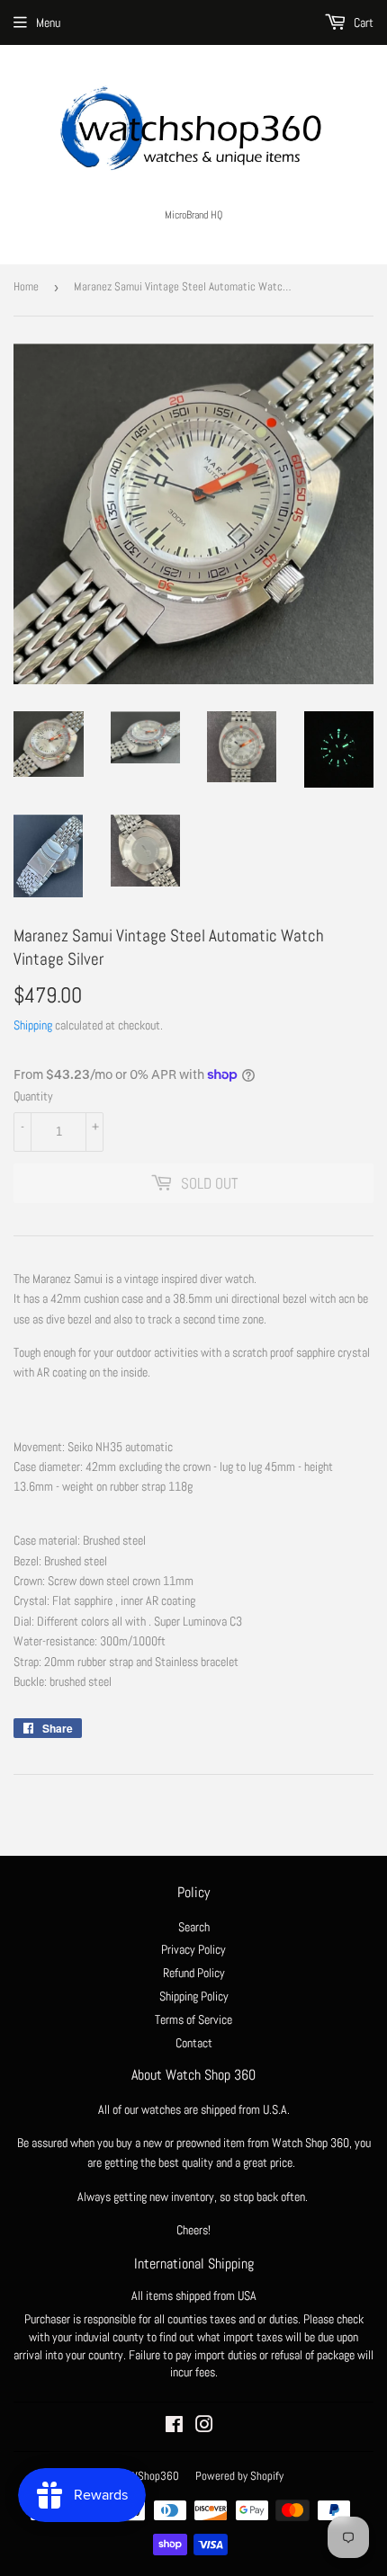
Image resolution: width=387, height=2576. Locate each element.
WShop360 (154, 2476)
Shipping (33, 1025)
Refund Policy (194, 1973)
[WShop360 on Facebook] (174, 2427)
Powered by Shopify (239, 2476)
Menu (48, 22)
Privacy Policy (193, 1949)
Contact (194, 2043)
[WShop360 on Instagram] (204, 2427)
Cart (362, 22)
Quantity (33, 1096)
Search (194, 1927)
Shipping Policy (194, 1996)
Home (26, 286)
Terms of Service (193, 2019)
